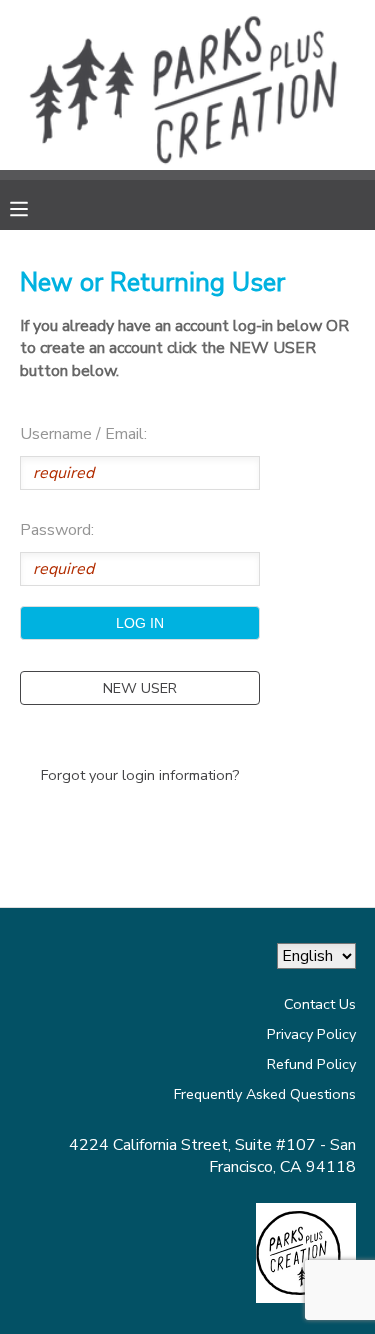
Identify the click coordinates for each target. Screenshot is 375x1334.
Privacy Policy (311, 1034)
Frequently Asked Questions (265, 1094)
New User (140, 688)
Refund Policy (311, 1064)
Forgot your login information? (140, 775)
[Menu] (34, 207)
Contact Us (320, 1004)
